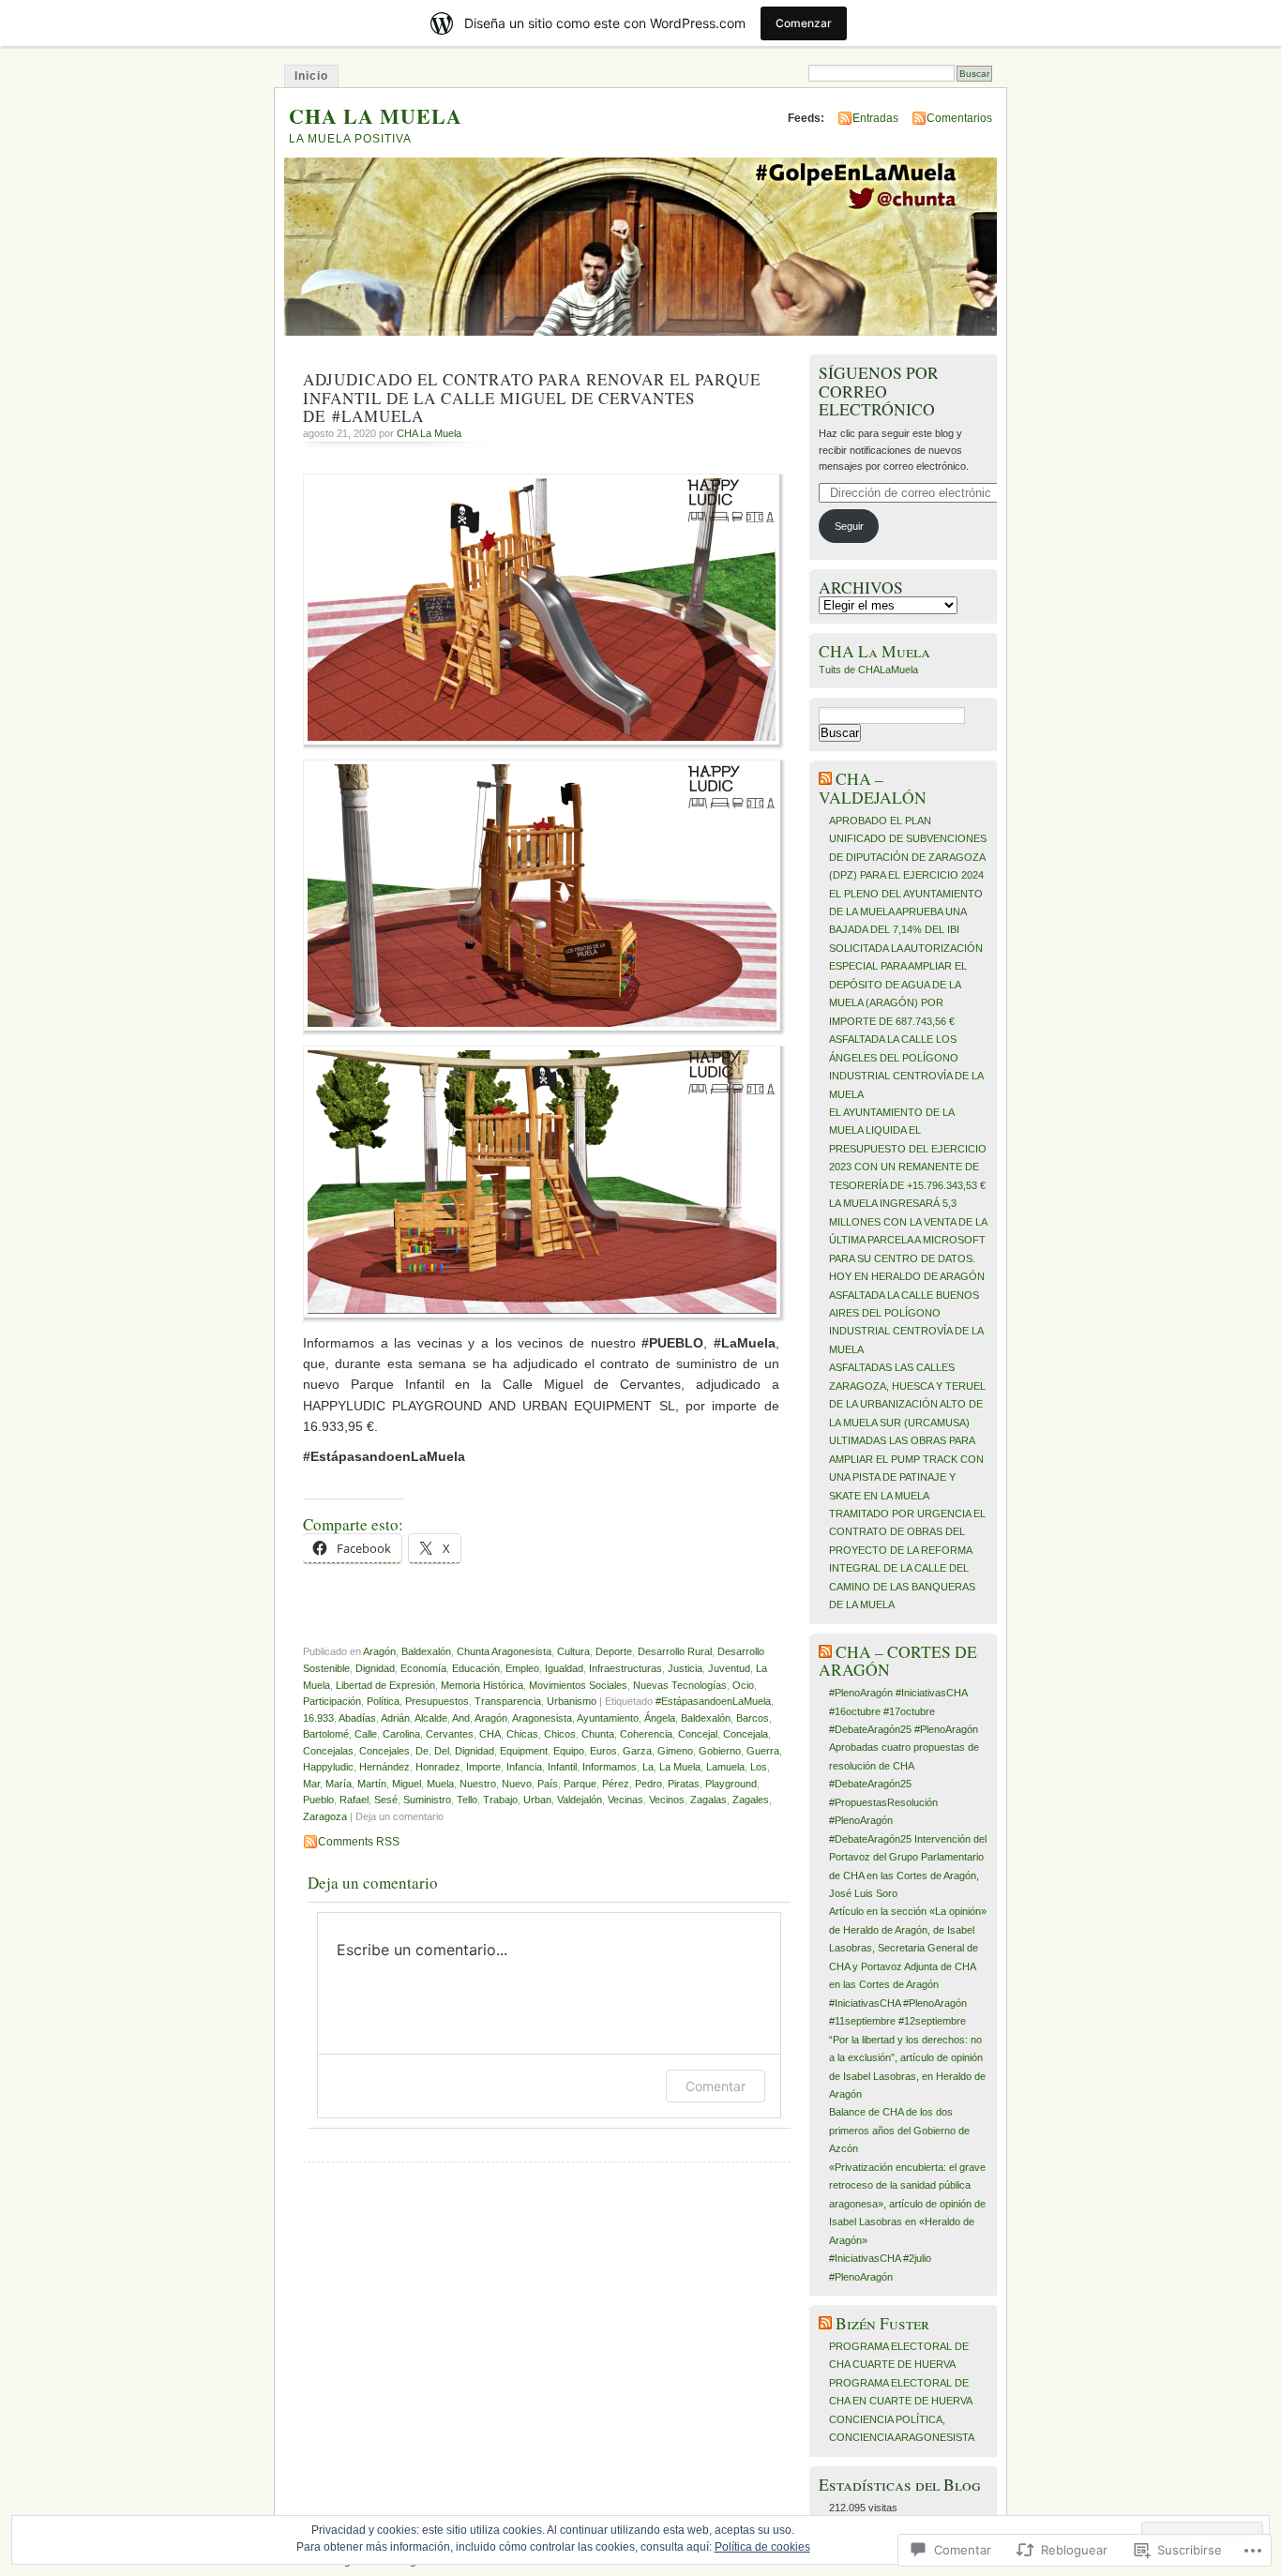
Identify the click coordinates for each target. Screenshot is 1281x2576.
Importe (483, 1767)
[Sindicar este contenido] (825, 779)
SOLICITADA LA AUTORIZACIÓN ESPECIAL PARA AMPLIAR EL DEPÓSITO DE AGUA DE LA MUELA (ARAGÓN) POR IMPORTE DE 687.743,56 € (906, 985)
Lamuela (725, 1767)
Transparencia (508, 1701)
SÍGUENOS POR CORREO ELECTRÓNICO (879, 391)
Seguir (849, 526)
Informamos (610, 1767)
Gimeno (675, 1751)
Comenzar (804, 23)
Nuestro (478, 1784)
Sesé (386, 1800)
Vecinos (667, 1800)
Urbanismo (572, 1701)
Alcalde (431, 1718)
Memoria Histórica (482, 1685)
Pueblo (318, 1800)
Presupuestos (437, 1701)
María (339, 1784)
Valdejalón (580, 1800)
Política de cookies (762, 2547)
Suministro (427, 1800)
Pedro (648, 1784)
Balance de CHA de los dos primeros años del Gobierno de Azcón (899, 2130)
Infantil (562, 1767)
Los (759, 1767)
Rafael (354, 1800)
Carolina (401, 1734)
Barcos (753, 1718)
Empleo (522, 1668)
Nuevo (517, 1784)
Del (442, 1751)
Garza (637, 1751)
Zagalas (708, 1800)
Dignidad (375, 1668)
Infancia (524, 1767)
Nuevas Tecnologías (680, 1685)
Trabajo (500, 1800)
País (548, 1784)
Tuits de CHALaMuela (868, 670)
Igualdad (564, 1668)
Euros (603, 1751)
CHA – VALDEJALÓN (873, 788)
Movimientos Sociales (578, 1685)
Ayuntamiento (608, 1718)
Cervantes (450, 1734)
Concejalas (328, 1751)
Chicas (522, 1734)
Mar (311, 1784)
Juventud (729, 1668)
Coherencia (646, 1734)
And (461, 1718)
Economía (423, 1668)
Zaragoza (325, 1816)
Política (383, 1701)
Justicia (685, 1668)
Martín (372, 1784)
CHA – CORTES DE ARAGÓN (898, 1661)
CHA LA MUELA (376, 116)
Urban (537, 1800)
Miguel (407, 1784)
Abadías (357, 1718)
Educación (476, 1668)
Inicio (311, 76)
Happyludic (328, 1767)
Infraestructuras (625, 1668)
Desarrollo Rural (675, 1651)
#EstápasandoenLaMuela (713, 1701)
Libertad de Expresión (385, 1685)
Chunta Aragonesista (504, 1651)
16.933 (318, 1718)
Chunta (598, 1734)
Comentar (716, 2086)
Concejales (384, 1751)
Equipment (524, 1751)
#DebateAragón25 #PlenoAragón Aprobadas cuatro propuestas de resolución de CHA (904, 1747)
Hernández (384, 1767)
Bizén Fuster (882, 2323)
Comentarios (959, 118)
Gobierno (720, 1751)
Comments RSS (359, 1842)
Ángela (660, 1718)
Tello (467, 1800)
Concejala (746, 1734)
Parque (580, 1784)
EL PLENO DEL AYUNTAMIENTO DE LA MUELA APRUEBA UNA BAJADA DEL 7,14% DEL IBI (906, 912)
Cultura (573, 1651)
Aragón (379, 1651)
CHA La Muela (429, 433)
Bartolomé (326, 1734)
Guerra (763, 1751)
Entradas (875, 118)
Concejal (698, 1734)
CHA (490, 1734)
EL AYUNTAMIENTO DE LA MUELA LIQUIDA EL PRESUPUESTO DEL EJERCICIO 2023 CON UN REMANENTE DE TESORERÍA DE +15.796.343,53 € (908, 1149)
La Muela (680, 1767)
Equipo (569, 1751)
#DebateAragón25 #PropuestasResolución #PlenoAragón (883, 1802)
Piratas (684, 1784)
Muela (440, 1784)
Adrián (395, 1718)
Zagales (751, 1800)
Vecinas (625, 1800)
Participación (332, 1701)
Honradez (438, 1767)
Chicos (560, 1734)
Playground (731, 1784)
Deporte (614, 1651)
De (422, 1751)
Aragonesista (542, 1718)
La (648, 1767)
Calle (366, 1734)
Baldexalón (426, 1651)
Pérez (616, 1784)
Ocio (743, 1685)
